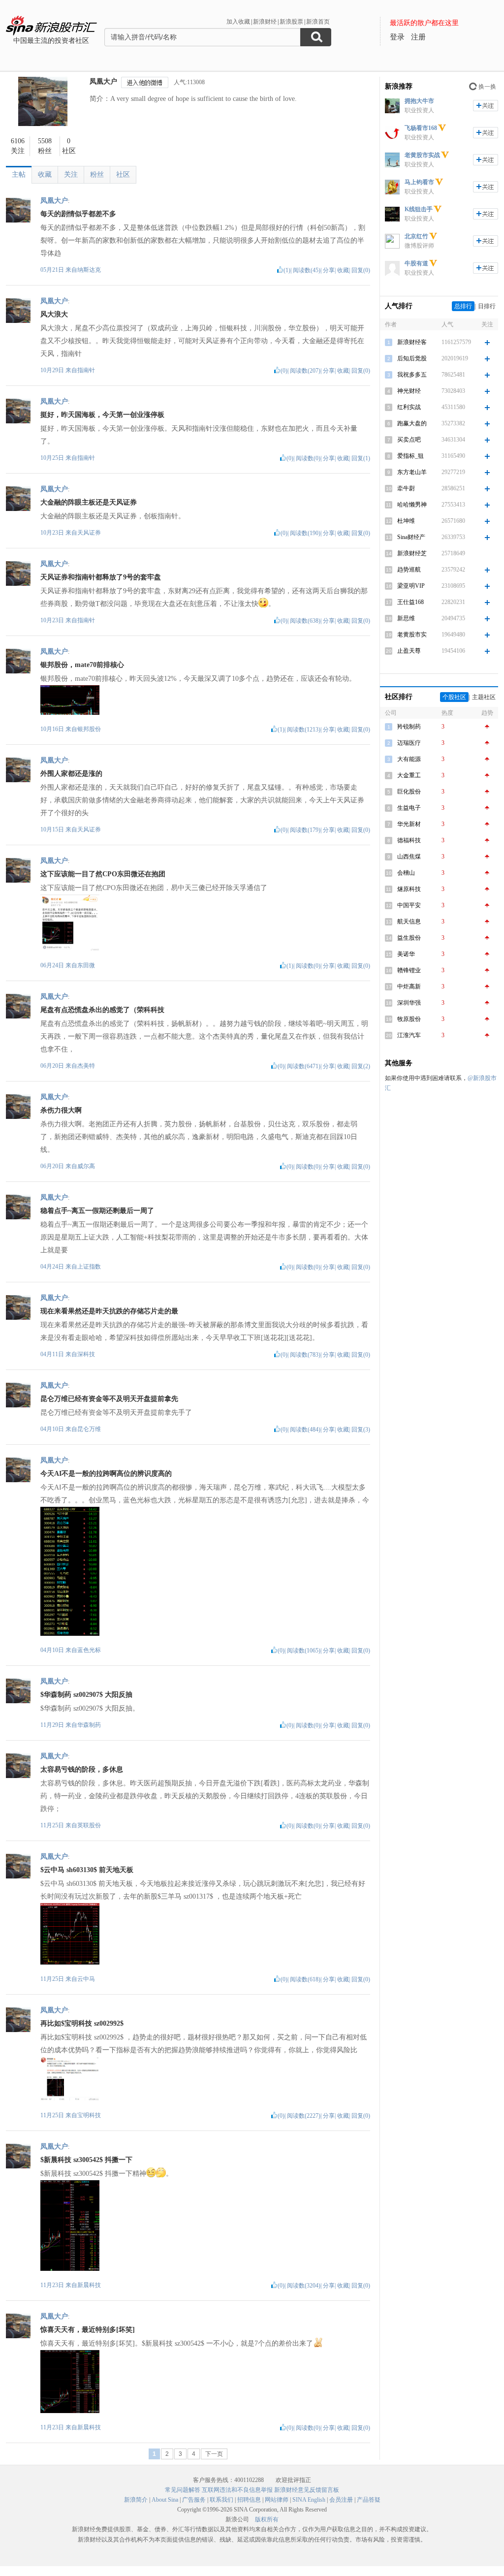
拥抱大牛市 (419, 101)
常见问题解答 (183, 2490)
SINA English (309, 2500)
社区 (123, 175)
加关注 (486, 106)
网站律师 (277, 2500)
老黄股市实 (412, 635)
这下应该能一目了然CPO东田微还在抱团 (103, 874)
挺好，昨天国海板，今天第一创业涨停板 (102, 415)
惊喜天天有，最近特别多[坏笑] (88, 2330)
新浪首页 (318, 22)
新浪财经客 (412, 342)
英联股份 (89, 1825)
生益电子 (409, 808)
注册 (418, 37)
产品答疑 (369, 2500)
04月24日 (53, 1267)
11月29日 (53, 1725)
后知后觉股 (412, 358)
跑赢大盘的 (412, 423)
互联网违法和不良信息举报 (237, 2490)
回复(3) (361, 1430)
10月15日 (53, 829)
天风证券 (89, 533)
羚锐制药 (409, 727)
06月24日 (53, 965)
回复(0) (361, 270)
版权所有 (267, 2519)
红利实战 (409, 407)
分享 (329, 270)
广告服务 (194, 2500)
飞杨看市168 (421, 128)
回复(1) (361, 458)
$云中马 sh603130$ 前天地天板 (87, 1870)
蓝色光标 (89, 1650)
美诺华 (406, 954)
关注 (71, 175)
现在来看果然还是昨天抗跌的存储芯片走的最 (109, 1311)
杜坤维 (406, 521)
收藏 (45, 175)
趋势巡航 (409, 570)
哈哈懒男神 (412, 505)
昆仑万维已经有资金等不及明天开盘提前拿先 (109, 1399)
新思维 (406, 618)
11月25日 (53, 1825)
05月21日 (53, 270)
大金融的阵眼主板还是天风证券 (89, 502)
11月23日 (53, 2285)
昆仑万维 (89, 1429)
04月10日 (53, 1429)
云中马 (86, 1979)
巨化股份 (409, 792)
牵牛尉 (406, 488)
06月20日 (53, 1066)
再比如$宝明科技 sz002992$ (82, 2023)
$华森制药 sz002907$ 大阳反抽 (86, 1695)
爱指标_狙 (410, 456)
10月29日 (53, 370)
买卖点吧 (409, 440)
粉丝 (97, 175)
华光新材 (409, 824)
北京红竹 (416, 236)
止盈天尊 (409, 651)
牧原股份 (409, 1019)
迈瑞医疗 (409, 743)
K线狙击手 (419, 209)
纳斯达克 (89, 270)
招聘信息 (249, 2500)
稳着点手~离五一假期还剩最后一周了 (97, 1211)
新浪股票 (291, 22)
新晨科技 (89, 2285)
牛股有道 (416, 263)
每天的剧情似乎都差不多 (78, 214)
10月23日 (53, 533)
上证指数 (89, 1267)
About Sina (165, 2500)
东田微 (86, 965)
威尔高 (86, 1166)
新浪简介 (136, 2500)
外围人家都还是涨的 (71, 774)
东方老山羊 (412, 472)
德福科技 (409, 840)
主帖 (19, 175)
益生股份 (409, 938)
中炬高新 (409, 986)
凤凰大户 (103, 81)
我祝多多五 (412, 375)
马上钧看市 (419, 182)
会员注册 (341, 2500)
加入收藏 (238, 22)
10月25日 (53, 458)
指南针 (86, 370)
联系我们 (221, 2500)
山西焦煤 (409, 857)
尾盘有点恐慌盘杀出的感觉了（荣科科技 (102, 1010)
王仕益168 (410, 602)
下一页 (214, 2454)
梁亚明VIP (411, 586)
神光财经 (409, 391)
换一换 (487, 87)
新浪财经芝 (412, 553)
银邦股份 (89, 729)
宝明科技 (89, 2115)
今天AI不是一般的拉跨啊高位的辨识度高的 (106, 1474)
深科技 (86, 1354)
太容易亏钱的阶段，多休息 (82, 1769)
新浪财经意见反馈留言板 (307, 2490)
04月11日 (53, 1354)
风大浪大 (54, 314)
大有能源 (409, 759)
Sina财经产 (411, 537)
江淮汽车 (409, 1035)
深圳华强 (409, 1003)
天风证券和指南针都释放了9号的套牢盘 (101, 577)
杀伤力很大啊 (61, 1110)
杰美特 (86, 1066)
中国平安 (409, 905)
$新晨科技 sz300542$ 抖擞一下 (86, 2160)
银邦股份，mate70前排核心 (82, 665)
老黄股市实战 (422, 155)
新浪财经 (265, 22)
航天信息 (409, 922)
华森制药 (89, 1725)
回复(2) (361, 1066)
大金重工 (409, 775)
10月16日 (53, 729)
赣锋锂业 (409, 970)
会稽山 (406, 873)
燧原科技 (409, 889)
